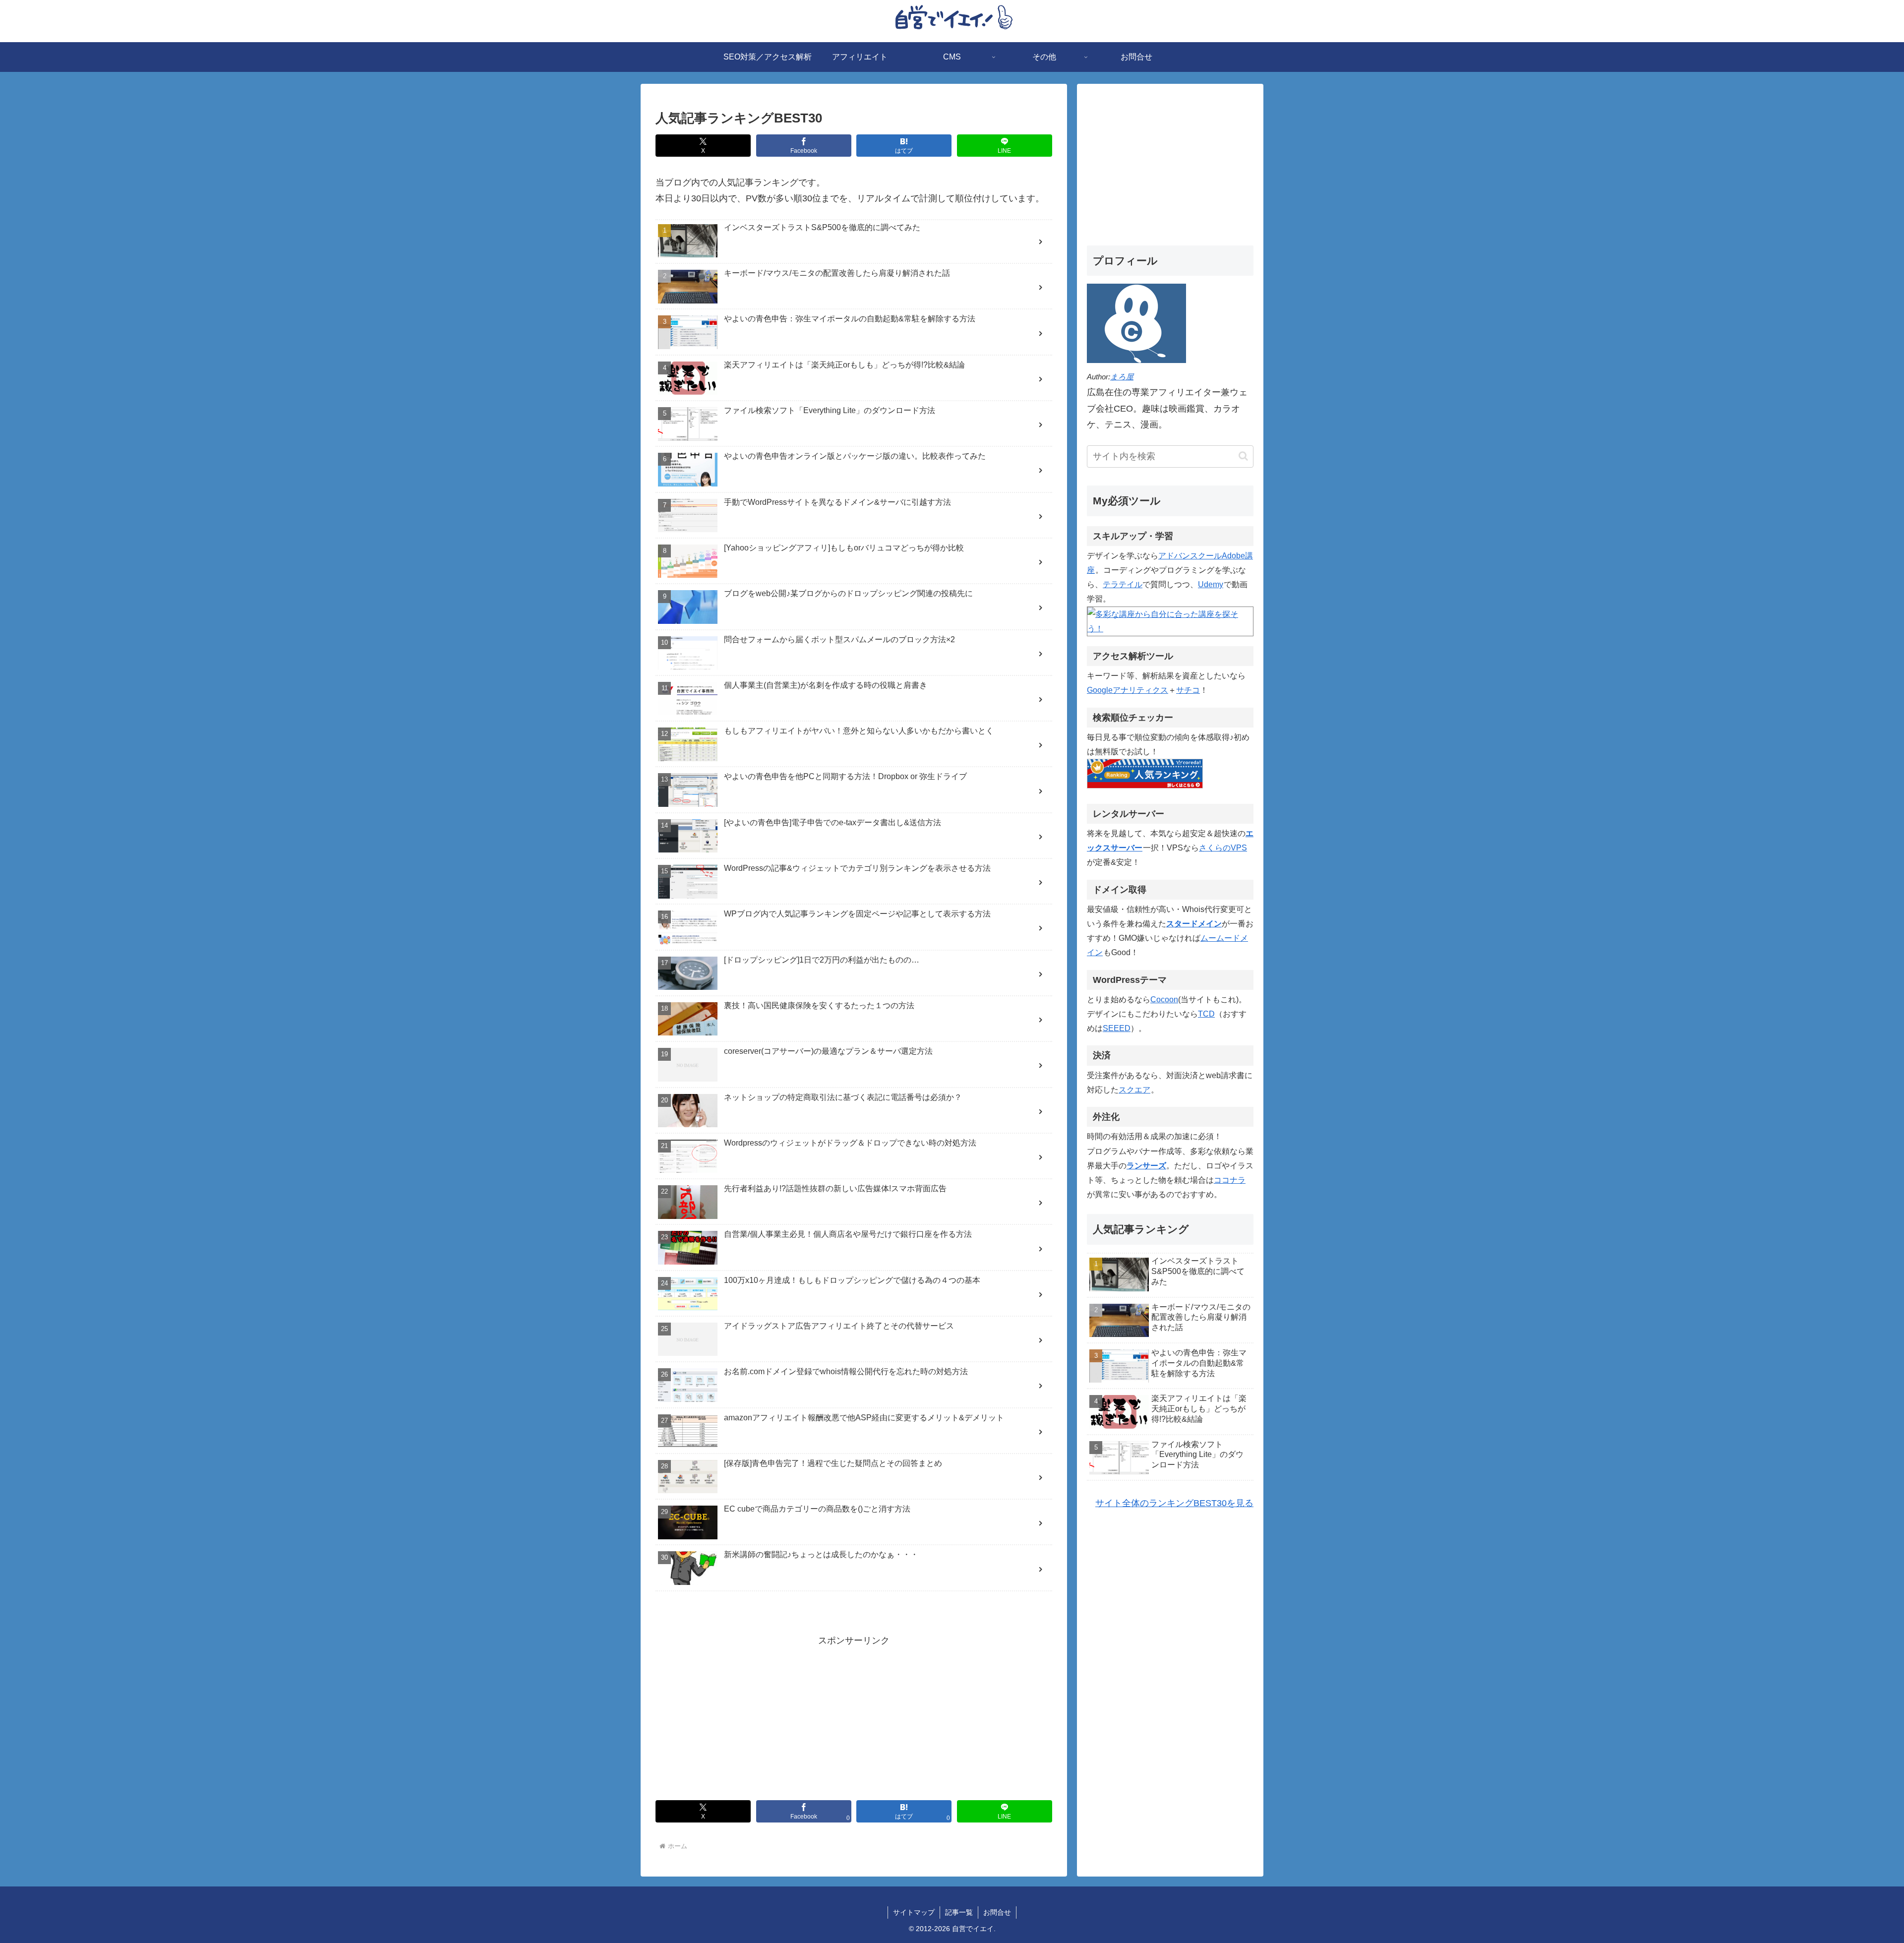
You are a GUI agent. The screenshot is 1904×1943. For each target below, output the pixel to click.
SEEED (1117, 1028)
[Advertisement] (854, 1718)
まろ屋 (1122, 377)
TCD (1206, 1014)
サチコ (1188, 690)
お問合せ (997, 1912)
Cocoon (1164, 999)
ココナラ (1230, 1180)
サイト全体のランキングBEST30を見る (1174, 1503)
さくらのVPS (1223, 848)
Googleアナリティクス (1128, 690)
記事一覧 (959, 1912)
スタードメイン (1194, 923)
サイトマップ (914, 1912)
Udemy (1211, 584)
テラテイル (1123, 584)
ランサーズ (1146, 1165)
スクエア (1134, 1090)
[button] (1243, 456)
